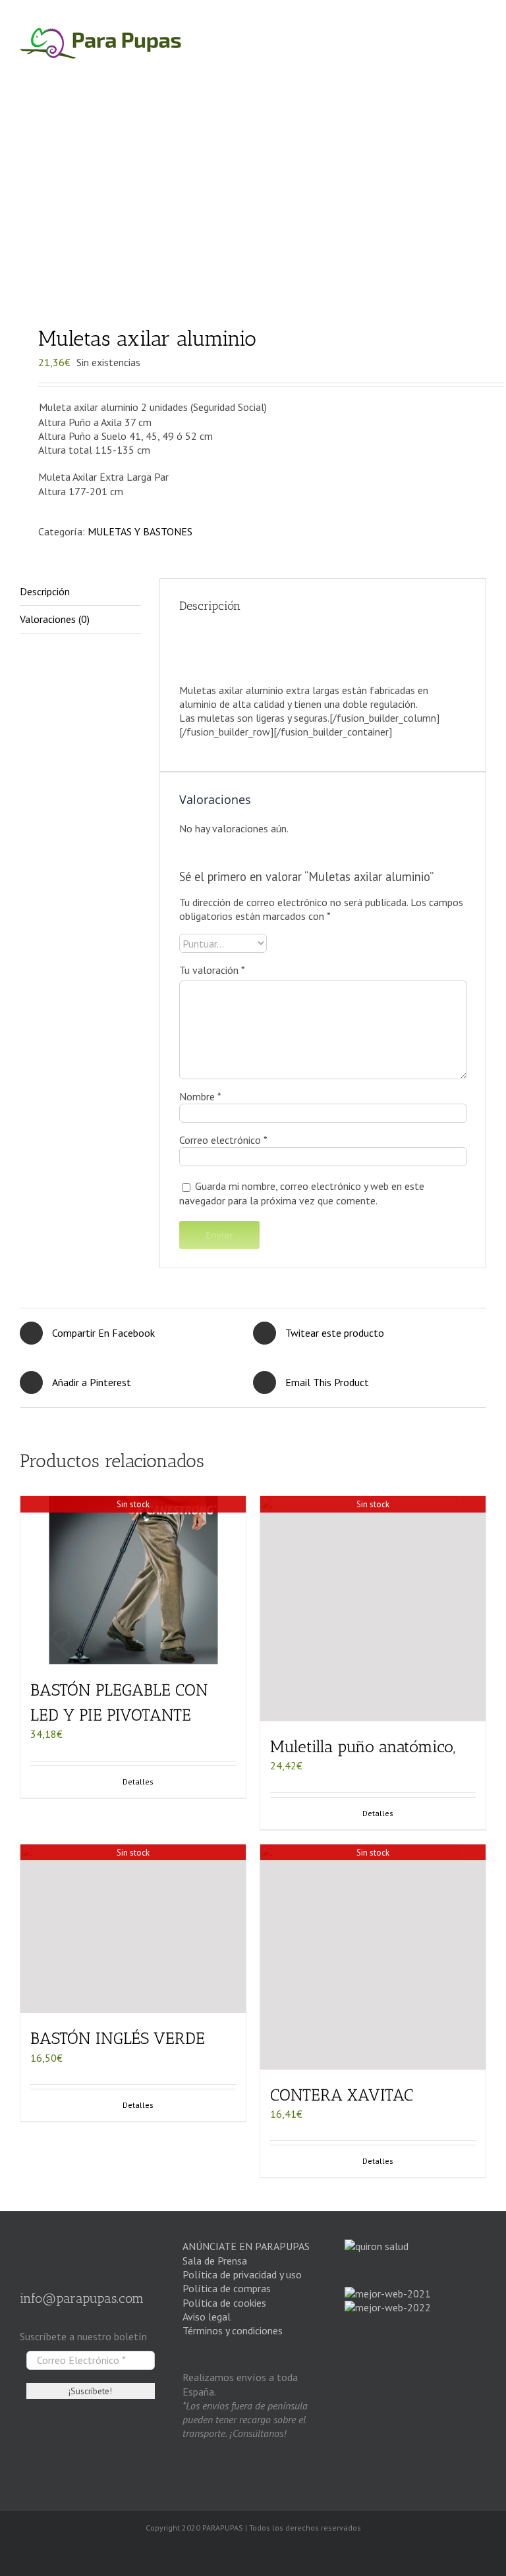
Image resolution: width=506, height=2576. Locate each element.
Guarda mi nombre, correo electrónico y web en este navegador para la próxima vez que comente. (302, 1193)
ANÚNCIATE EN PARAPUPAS (246, 2246)
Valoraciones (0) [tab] (55, 619)
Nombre (200, 1096)
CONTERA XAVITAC (342, 2095)
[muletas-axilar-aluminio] (253, 205)
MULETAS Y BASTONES (140, 531)
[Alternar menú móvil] (480, 66)
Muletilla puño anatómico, (363, 1746)
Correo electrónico (223, 1140)
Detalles (378, 1813)
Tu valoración (212, 970)
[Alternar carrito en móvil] (430, 66)
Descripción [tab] (45, 591)
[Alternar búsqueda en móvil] (455, 66)
